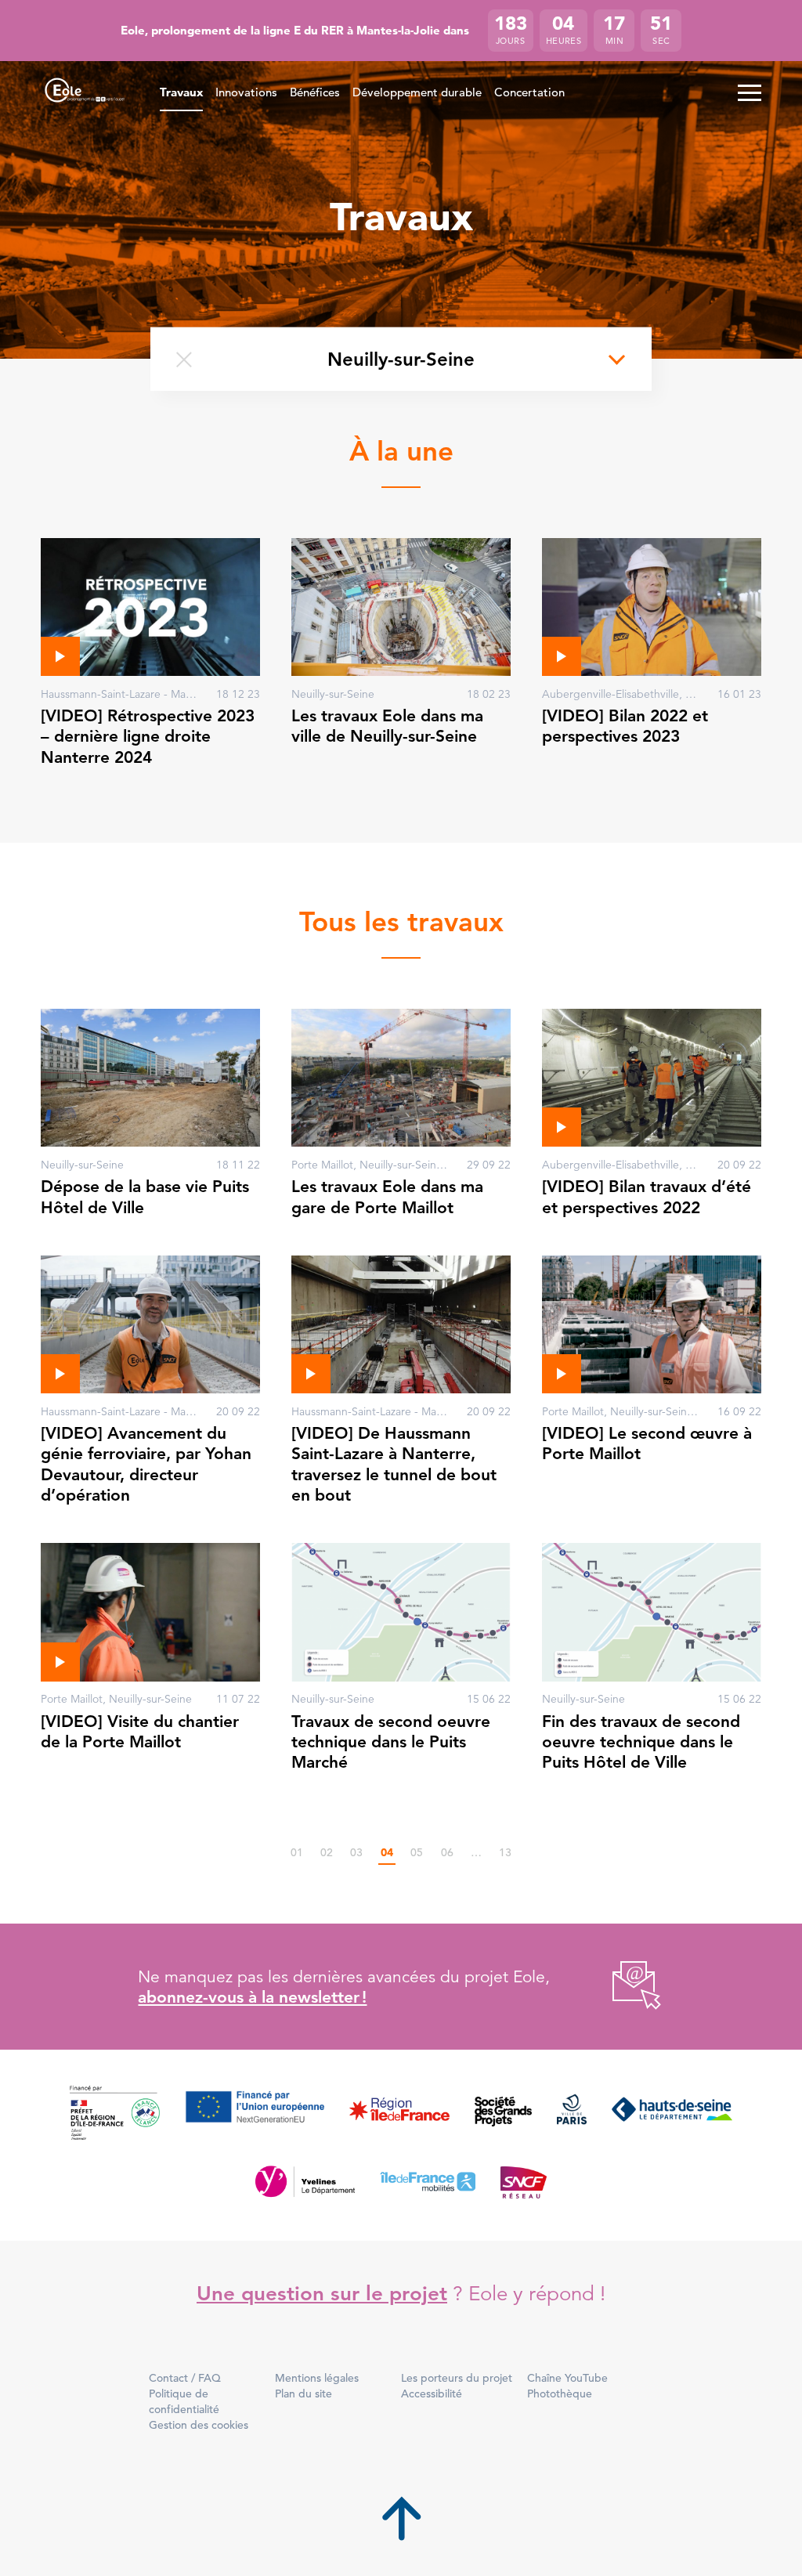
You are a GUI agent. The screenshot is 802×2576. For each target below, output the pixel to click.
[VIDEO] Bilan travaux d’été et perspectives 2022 (647, 1196)
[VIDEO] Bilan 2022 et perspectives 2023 (625, 726)
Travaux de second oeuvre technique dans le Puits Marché (391, 1742)
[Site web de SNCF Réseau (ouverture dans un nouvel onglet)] (524, 2181)
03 (356, 1852)
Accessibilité (432, 2394)
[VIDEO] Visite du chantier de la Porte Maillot (140, 1731)
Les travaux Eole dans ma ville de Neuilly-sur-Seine (387, 726)
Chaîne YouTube (567, 2378)
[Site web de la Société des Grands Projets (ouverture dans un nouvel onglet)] (503, 2114)
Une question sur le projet (322, 2294)
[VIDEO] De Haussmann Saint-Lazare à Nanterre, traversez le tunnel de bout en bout (394, 1464)
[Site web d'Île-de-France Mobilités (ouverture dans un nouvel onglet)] (428, 2181)
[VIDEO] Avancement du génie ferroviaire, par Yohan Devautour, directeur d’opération (146, 1464)
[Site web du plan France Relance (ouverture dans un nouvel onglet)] (115, 2114)
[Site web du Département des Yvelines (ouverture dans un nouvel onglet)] (305, 2181)
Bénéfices (315, 92)
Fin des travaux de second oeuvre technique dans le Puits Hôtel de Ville (641, 1742)
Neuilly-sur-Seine (401, 358)
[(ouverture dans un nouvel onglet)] (619, 1987)
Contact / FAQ (185, 2378)
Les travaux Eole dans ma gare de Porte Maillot (387, 1196)
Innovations (246, 92)
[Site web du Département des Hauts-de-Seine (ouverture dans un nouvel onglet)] (672, 2114)
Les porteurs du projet (457, 2378)
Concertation (529, 92)
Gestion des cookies (199, 2425)
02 (327, 1852)
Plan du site (303, 2394)
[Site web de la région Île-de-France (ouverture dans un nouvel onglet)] (399, 2114)
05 (417, 1852)
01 (297, 1852)
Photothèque (560, 2394)
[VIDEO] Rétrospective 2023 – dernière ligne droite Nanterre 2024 (148, 736)
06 (447, 1852)
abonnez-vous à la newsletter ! (252, 1997)
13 (505, 1852)
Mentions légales (317, 2378)
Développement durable (417, 92)
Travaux (181, 92)
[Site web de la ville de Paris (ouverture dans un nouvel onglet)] (572, 2114)
